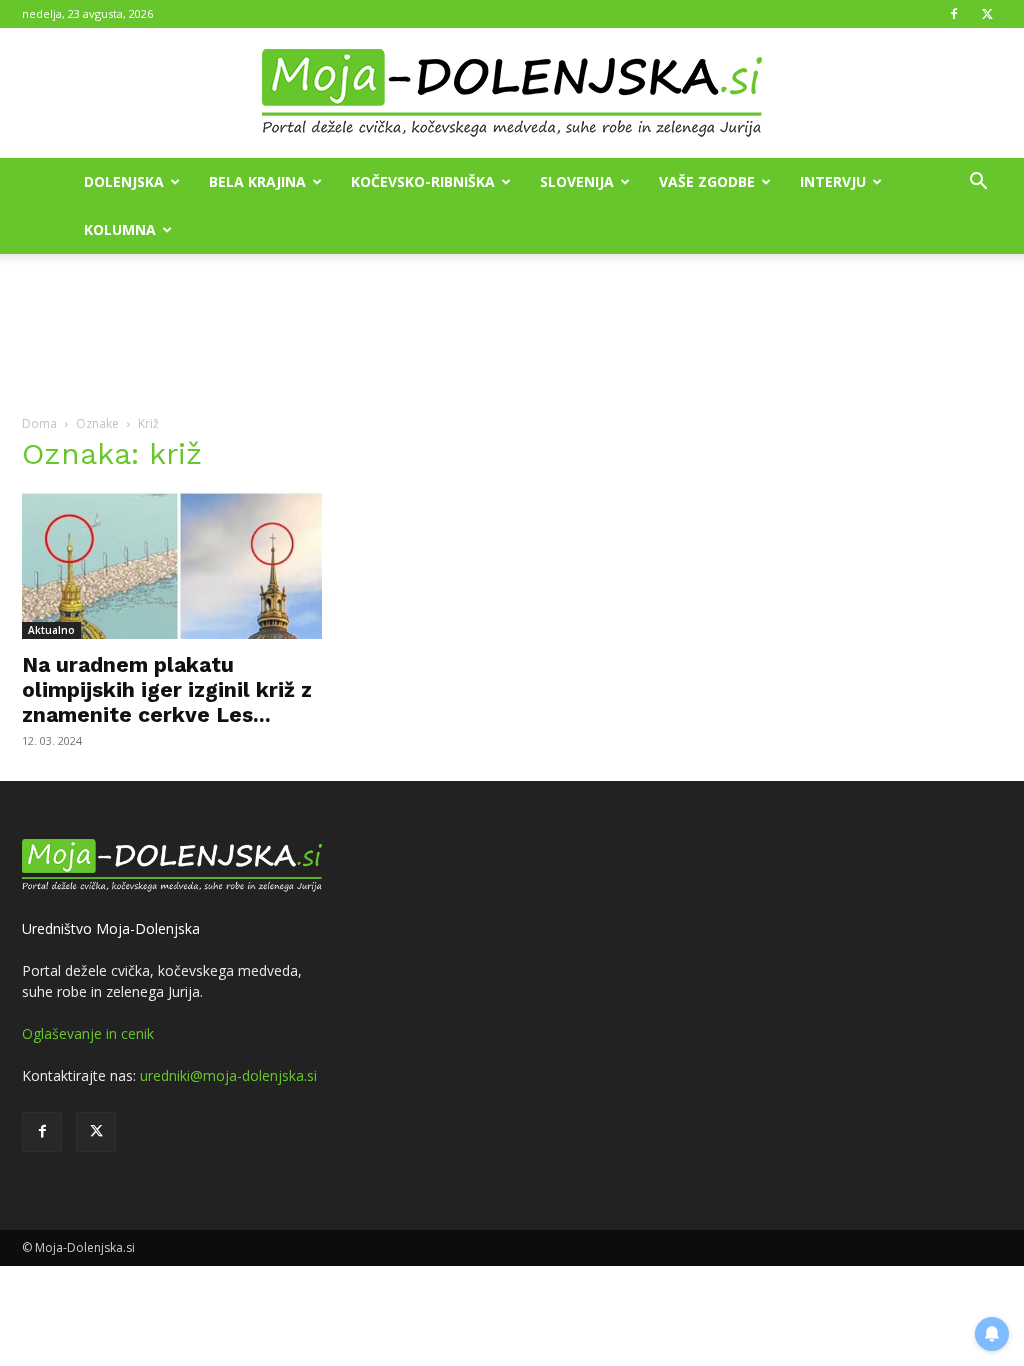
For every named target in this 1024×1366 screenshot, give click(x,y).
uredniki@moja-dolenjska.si (228, 1075)
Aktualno (51, 630)
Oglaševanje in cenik (88, 1033)
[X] (987, 14)
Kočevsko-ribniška (423, 181)
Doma (39, 423)
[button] (978, 183)
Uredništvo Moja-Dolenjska (111, 928)
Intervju (833, 181)
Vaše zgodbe (707, 181)
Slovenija (577, 181)
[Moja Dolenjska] (512, 94)
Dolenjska (124, 181)
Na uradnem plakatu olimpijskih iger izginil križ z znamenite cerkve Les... (167, 689)
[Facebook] (954, 14)
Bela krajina (257, 181)
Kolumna (120, 229)
